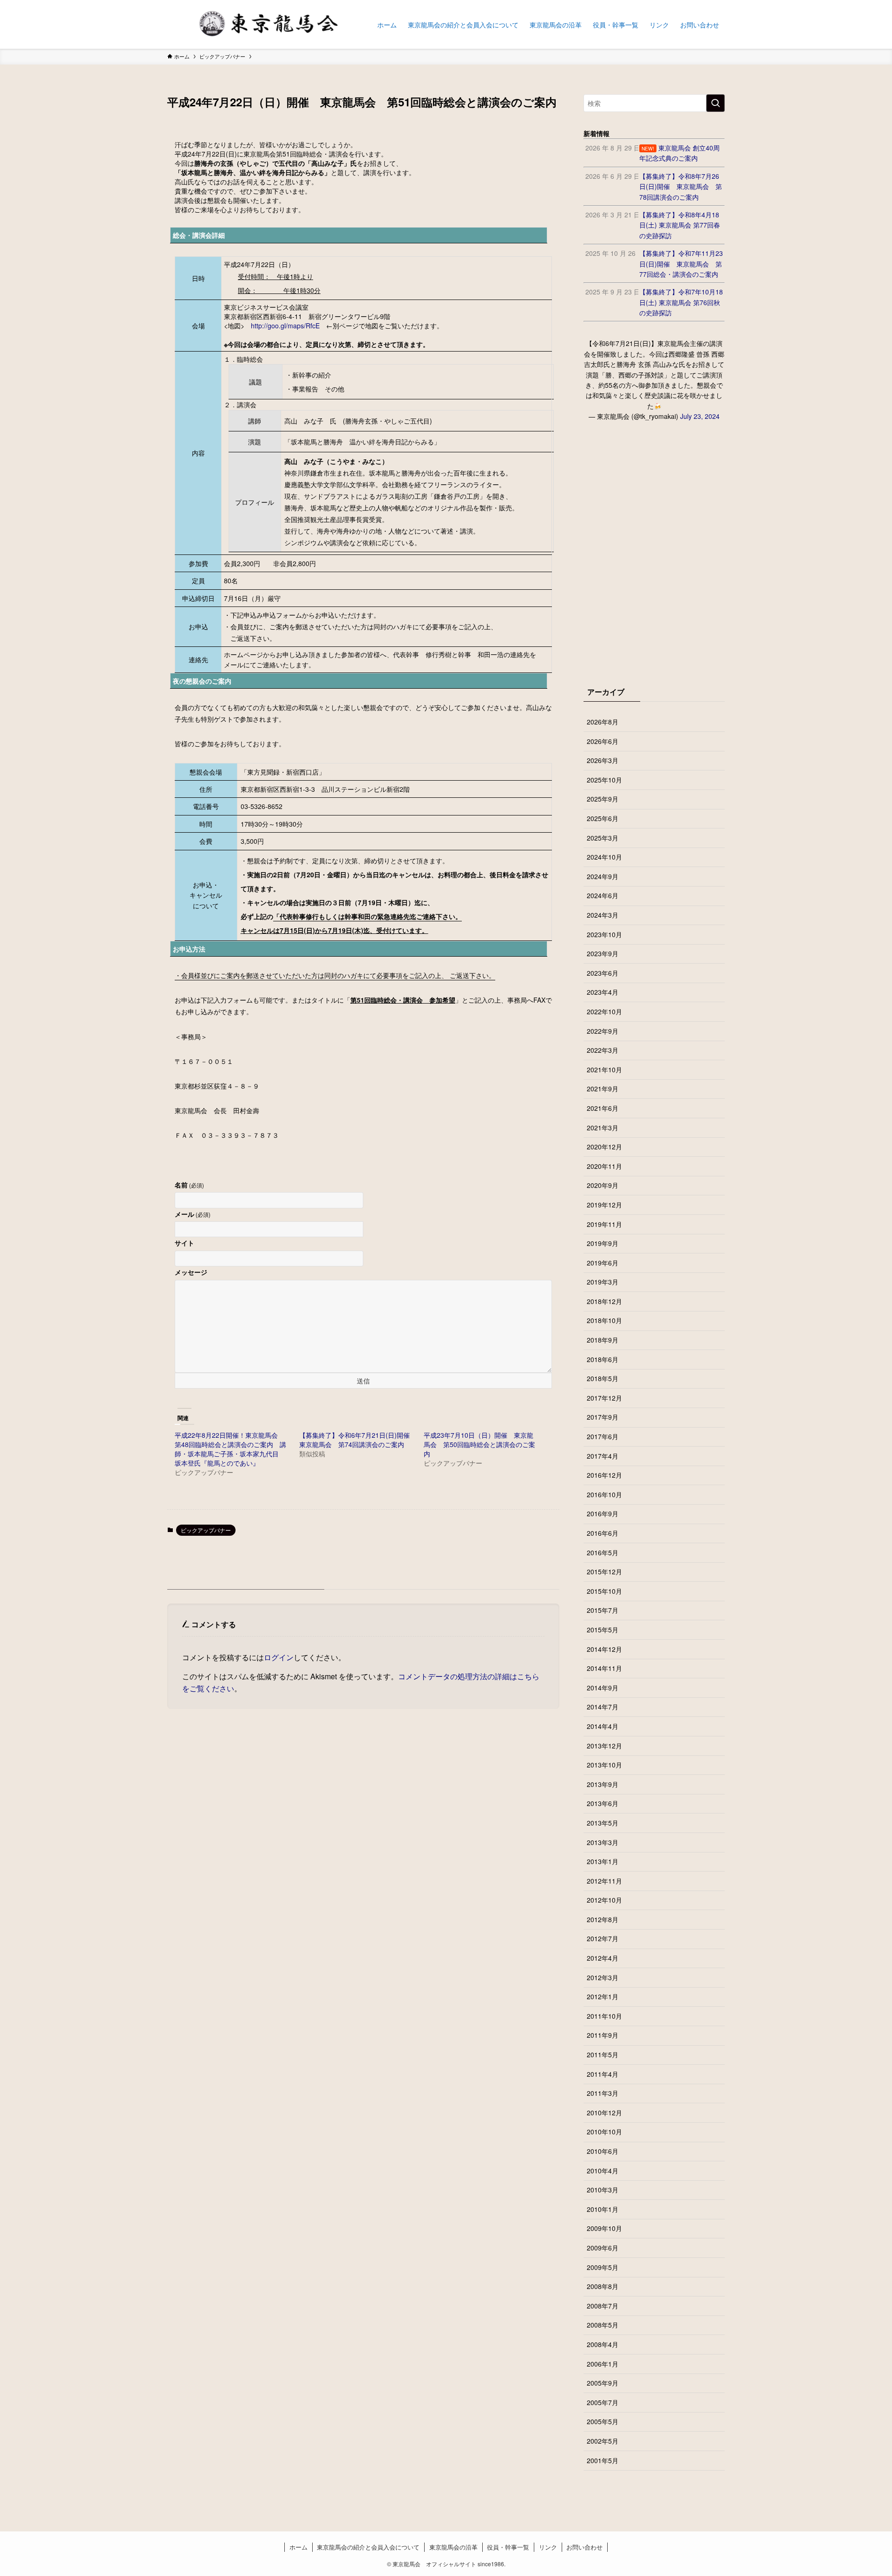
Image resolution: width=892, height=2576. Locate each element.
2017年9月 (603, 1417)
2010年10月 (604, 2132)
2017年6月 (603, 1436)
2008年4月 (603, 2344)
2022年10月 (604, 1011)
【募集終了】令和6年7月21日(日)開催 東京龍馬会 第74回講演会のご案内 (354, 1440)
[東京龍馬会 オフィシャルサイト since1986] (260, 24)
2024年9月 (603, 876)
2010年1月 (603, 2209)
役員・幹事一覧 (508, 2547)
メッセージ (191, 1272)
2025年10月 (604, 780)
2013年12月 (604, 1746)
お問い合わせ (584, 2547)
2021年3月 (603, 1128)
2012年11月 (604, 1881)
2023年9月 (603, 953)
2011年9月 (603, 2035)
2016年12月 (604, 1475)
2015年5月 (603, 1630)
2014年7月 (603, 1707)
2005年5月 (603, 2421)
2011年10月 (604, 2016)
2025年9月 (603, 799)
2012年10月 (604, 1900)
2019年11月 (604, 1224)
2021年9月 (603, 1089)
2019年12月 (604, 1205)
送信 (363, 1381)
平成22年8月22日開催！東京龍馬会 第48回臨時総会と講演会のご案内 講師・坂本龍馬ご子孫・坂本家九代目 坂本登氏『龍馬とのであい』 (230, 1449)
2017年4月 (603, 1456)
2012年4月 (603, 1958)
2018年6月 (603, 1359)
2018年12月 (604, 1301)
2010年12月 (604, 2113)
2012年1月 (603, 1996)
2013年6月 (603, 1803)
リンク (548, 2547)
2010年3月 (603, 2190)
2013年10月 (604, 1765)
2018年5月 (603, 1378)
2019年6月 (603, 1263)
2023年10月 (604, 934)
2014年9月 (603, 1688)
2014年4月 (603, 1726)
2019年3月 (603, 1282)
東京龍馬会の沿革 (453, 2547)
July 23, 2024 (700, 416)
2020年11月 (604, 1166)
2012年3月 (603, 1977)
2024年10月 (604, 857)
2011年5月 (603, 2054)
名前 (189, 1185)
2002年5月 (603, 2441)
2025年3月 (603, 838)
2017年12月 (604, 1398)
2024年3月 (603, 915)
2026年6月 (603, 741)
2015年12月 (604, 1572)
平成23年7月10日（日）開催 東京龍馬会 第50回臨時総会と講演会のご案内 (479, 1444)
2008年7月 (603, 2306)
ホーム (298, 2547)
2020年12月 (604, 1147)
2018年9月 (603, 1340)
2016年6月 (603, 1533)
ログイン (279, 1657)
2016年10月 (604, 1494)
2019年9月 (603, 1243)
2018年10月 (604, 1320)
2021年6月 (603, 1108)
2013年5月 (603, 1823)
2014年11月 (604, 1668)
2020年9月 (603, 1185)
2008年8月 (603, 2286)
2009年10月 (604, 2228)
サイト (184, 1243)
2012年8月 (603, 1919)
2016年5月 (603, 1552)
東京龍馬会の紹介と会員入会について (368, 2547)
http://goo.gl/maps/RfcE (285, 326)
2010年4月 (603, 2171)
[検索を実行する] (715, 103)
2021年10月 (604, 1070)
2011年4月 (603, 2074)
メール (193, 1214)
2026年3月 (603, 760)
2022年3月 (603, 1050)
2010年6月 (603, 2151)
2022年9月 (603, 1031)
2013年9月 (603, 1784)
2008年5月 (603, 2325)
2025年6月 (603, 818)
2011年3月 (603, 2093)
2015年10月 (604, 1591)
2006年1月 (603, 2364)
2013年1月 (603, 1861)
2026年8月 (603, 722)
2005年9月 (603, 2383)
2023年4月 (603, 992)
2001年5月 (603, 2460)
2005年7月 (603, 2402)
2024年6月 (603, 895)
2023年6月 (603, 973)
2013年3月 (603, 1842)
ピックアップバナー (206, 1530)
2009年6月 (603, 2248)
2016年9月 (603, 1513)
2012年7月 (603, 1938)
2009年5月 (603, 2267)
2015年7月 (603, 1610)
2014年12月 (604, 1649)
